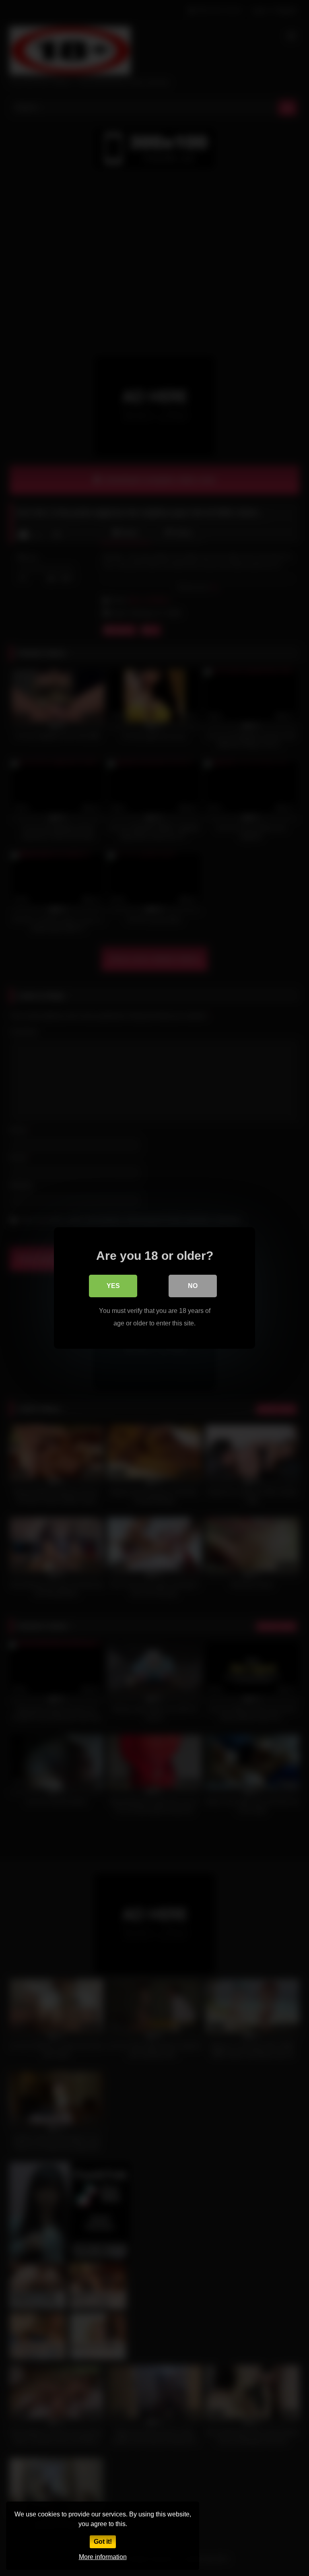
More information (103, 2557)
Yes (113, 1286)
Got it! (103, 2542)
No (193, 1286)
